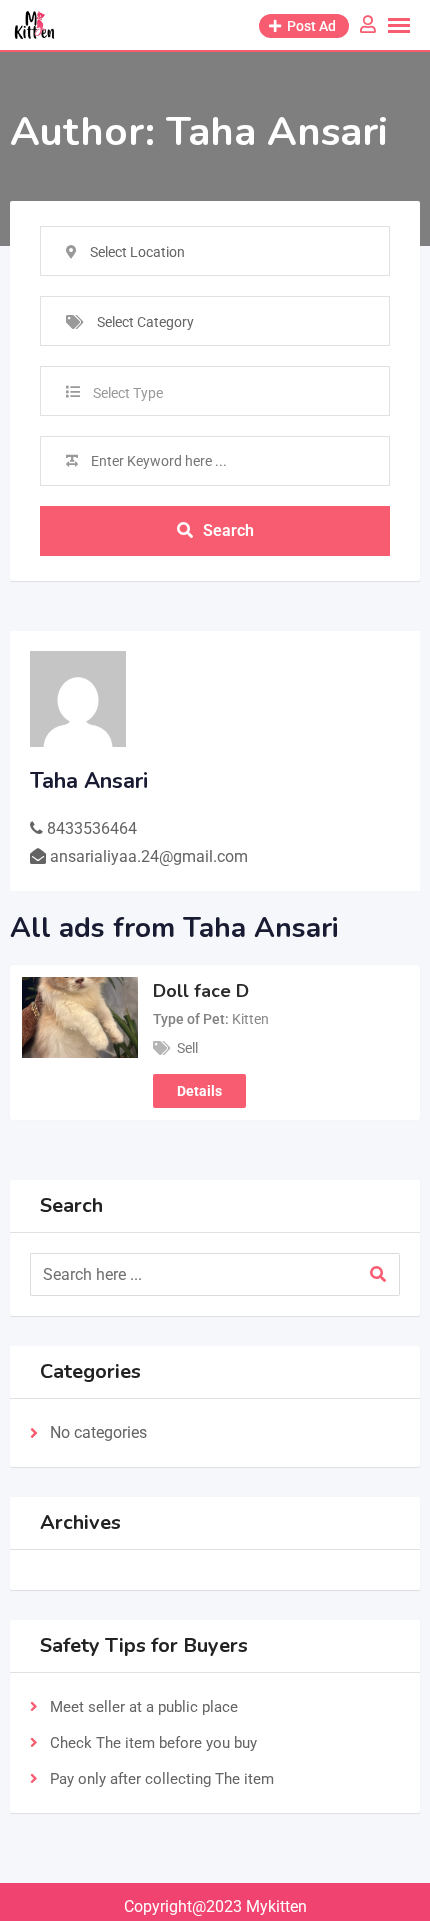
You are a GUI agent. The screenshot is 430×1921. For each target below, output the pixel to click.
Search (228, 530)
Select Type (128, 393)
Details (199, 1091)
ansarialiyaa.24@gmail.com (149, 856)
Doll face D (201, 991)
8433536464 (92, 828)
